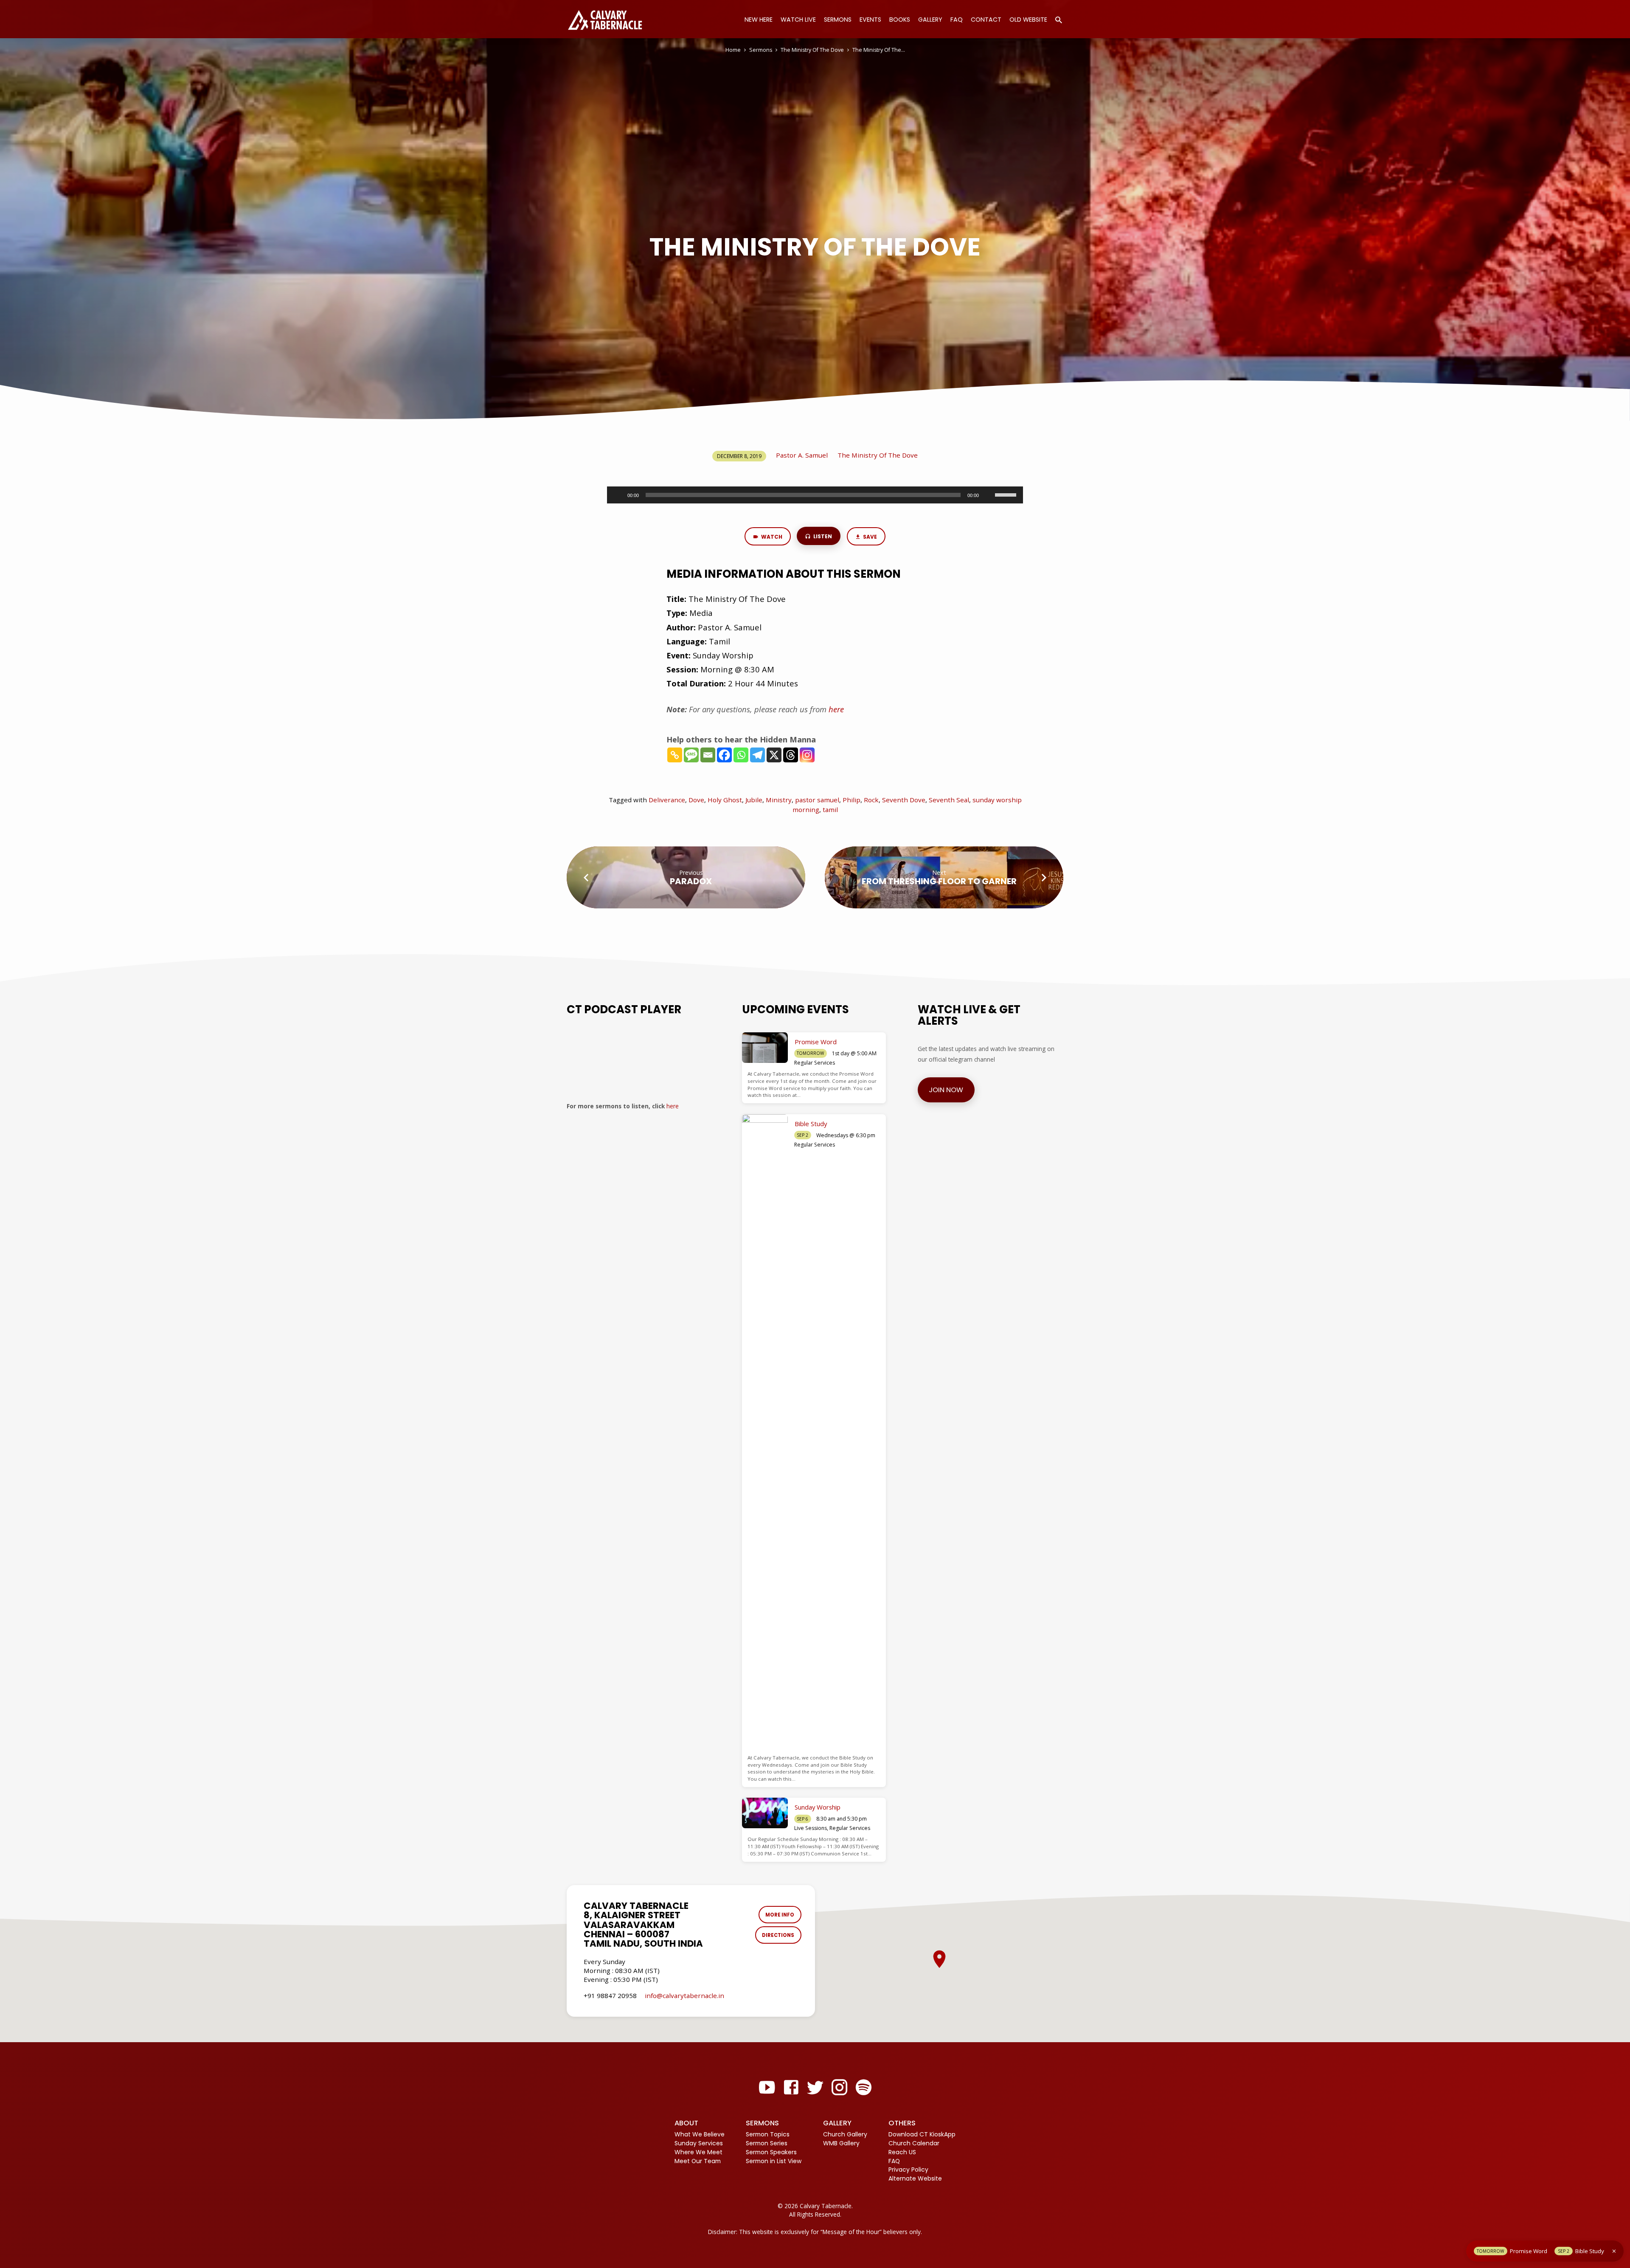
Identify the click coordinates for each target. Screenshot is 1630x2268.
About (686, 2123)
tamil (830, 809)
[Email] (708, 755)
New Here (759, 20)
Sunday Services (699, 2143)
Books (900, 20)
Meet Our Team (698, 2161)
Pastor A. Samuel (802, 455)
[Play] (618, 495)
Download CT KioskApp (922, 2134)
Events (870, 20)
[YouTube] (767, 2087)
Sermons (838, 20)
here (673, 1106)
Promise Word (816, 1042)
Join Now (946, 1090)
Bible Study (811, 1124)
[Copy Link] (675, 755)
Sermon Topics (768, 2134)
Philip (852, 800)
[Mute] (988, 495)
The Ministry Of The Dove (812, 50)
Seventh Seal (949, 800)
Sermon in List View (774, 2161)
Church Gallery (845, 2134)
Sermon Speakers (771, 2152)
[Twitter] (815, 2087)
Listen (822, 536)
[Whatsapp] (741, 755)
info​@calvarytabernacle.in (684, 1995)
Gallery (930, 20)
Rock (871, 800)
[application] (815, 495)
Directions (778, 1935)
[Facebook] (724, 755)
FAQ (957, 20)
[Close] (1614, 2251)
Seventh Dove (904, 800)
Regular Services (815, 1063)
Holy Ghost (725, 800)
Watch (771, 537)
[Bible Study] (765, 1433)
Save (869, 537)
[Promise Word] (765, 1048)
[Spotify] (864, 2087)
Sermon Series (767, 2143)
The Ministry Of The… (879, 50)
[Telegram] (757, 755)
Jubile (754, 800)
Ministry (779, 800)
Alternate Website (915, 2178)
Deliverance (667, 800)
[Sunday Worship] (765, 1813)
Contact (986, 20)
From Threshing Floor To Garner (939, 881)
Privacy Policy (908, 2170)
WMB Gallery (841, 2143)
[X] (774, 755)
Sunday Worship (818, 1807)
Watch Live (798, 20)
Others (902, 2123)
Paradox (691, 881)
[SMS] (691, 755)
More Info (780, 1915)
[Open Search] (1059, 20)
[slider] (1007, 494)
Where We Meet (698, 2152)
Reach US (902, 2152)
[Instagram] (807, 755)
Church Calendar (914, 2143)
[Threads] (791, 755)
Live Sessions (811, 1828)
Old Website (1028, 20)
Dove (696, 800)
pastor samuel (817, 800)
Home (733, 50)
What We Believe (700, 2134)
